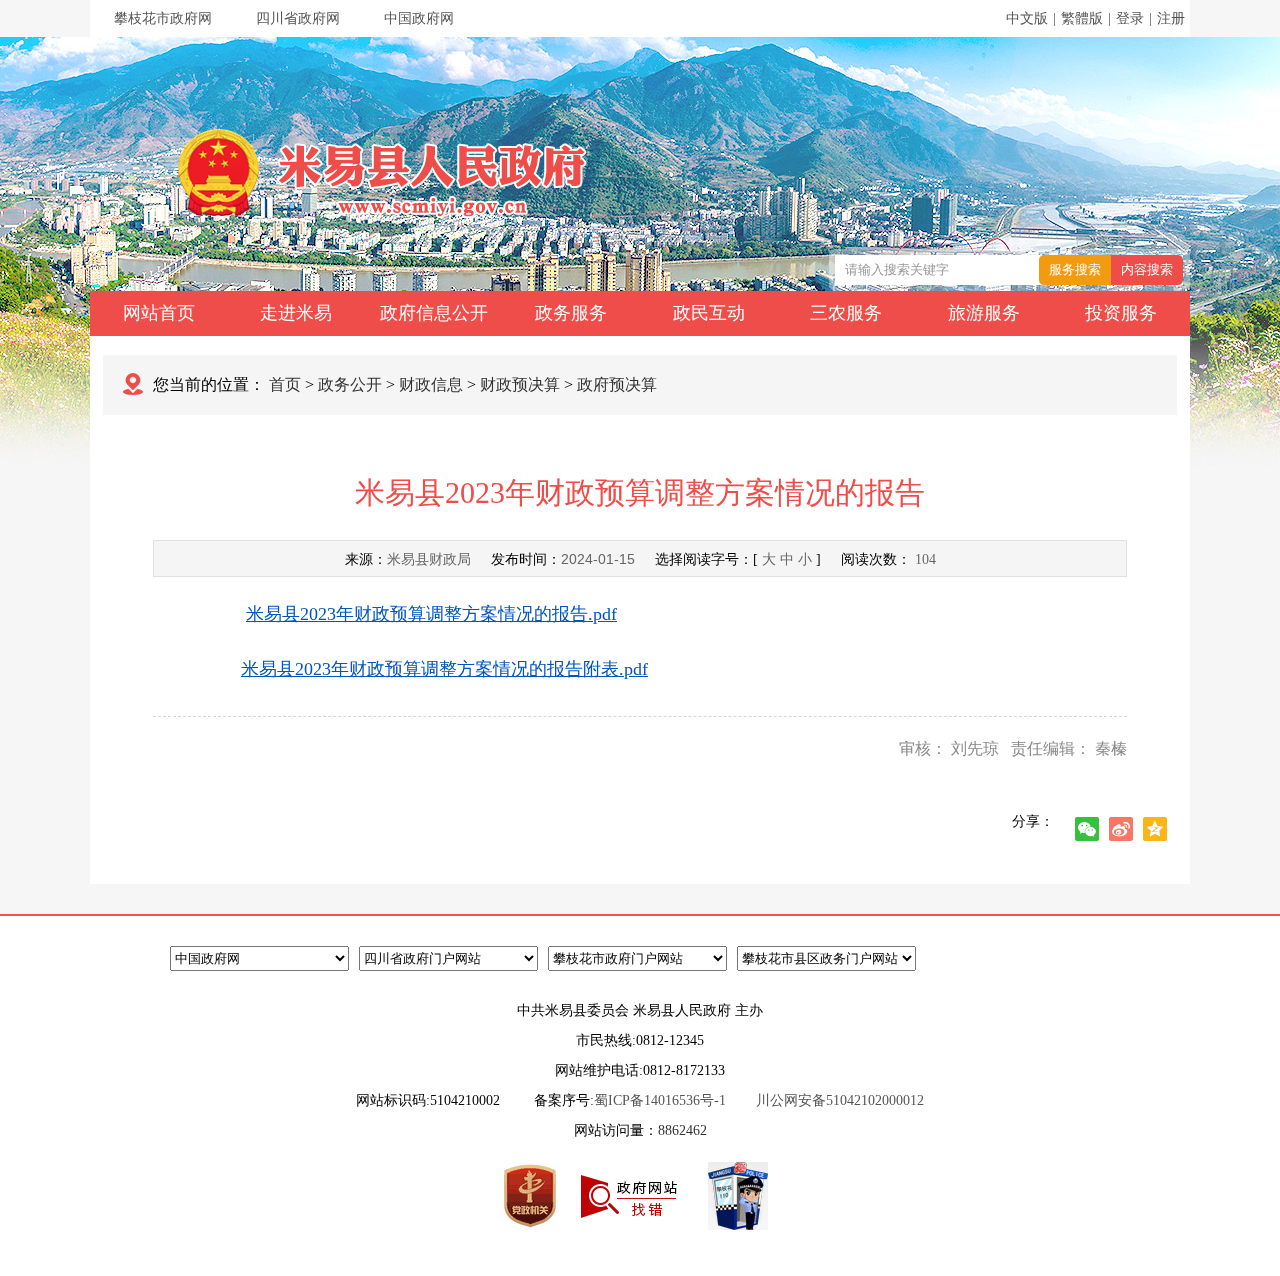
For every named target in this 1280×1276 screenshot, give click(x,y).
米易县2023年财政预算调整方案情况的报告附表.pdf (444, 669)
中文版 (1027, 18)
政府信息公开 (434, 313)
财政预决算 (520, 384)
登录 (1130, 18)
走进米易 (296, 313)
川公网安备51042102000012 (840, 1100)
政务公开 (350, 384)
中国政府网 (419, 18)
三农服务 (846, 313)
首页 (285, 384)
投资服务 (1121, 313)
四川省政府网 (298, 18)
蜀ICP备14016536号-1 (660, 1100)
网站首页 (159, 313)
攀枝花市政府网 (163, 18)
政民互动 (709, 313)
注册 (1171, 18)
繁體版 (1082, 18)
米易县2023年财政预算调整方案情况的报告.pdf (431, 614)
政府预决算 (617, 384)
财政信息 (431, 384)
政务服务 (571, 313)
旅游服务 (984, 313)
